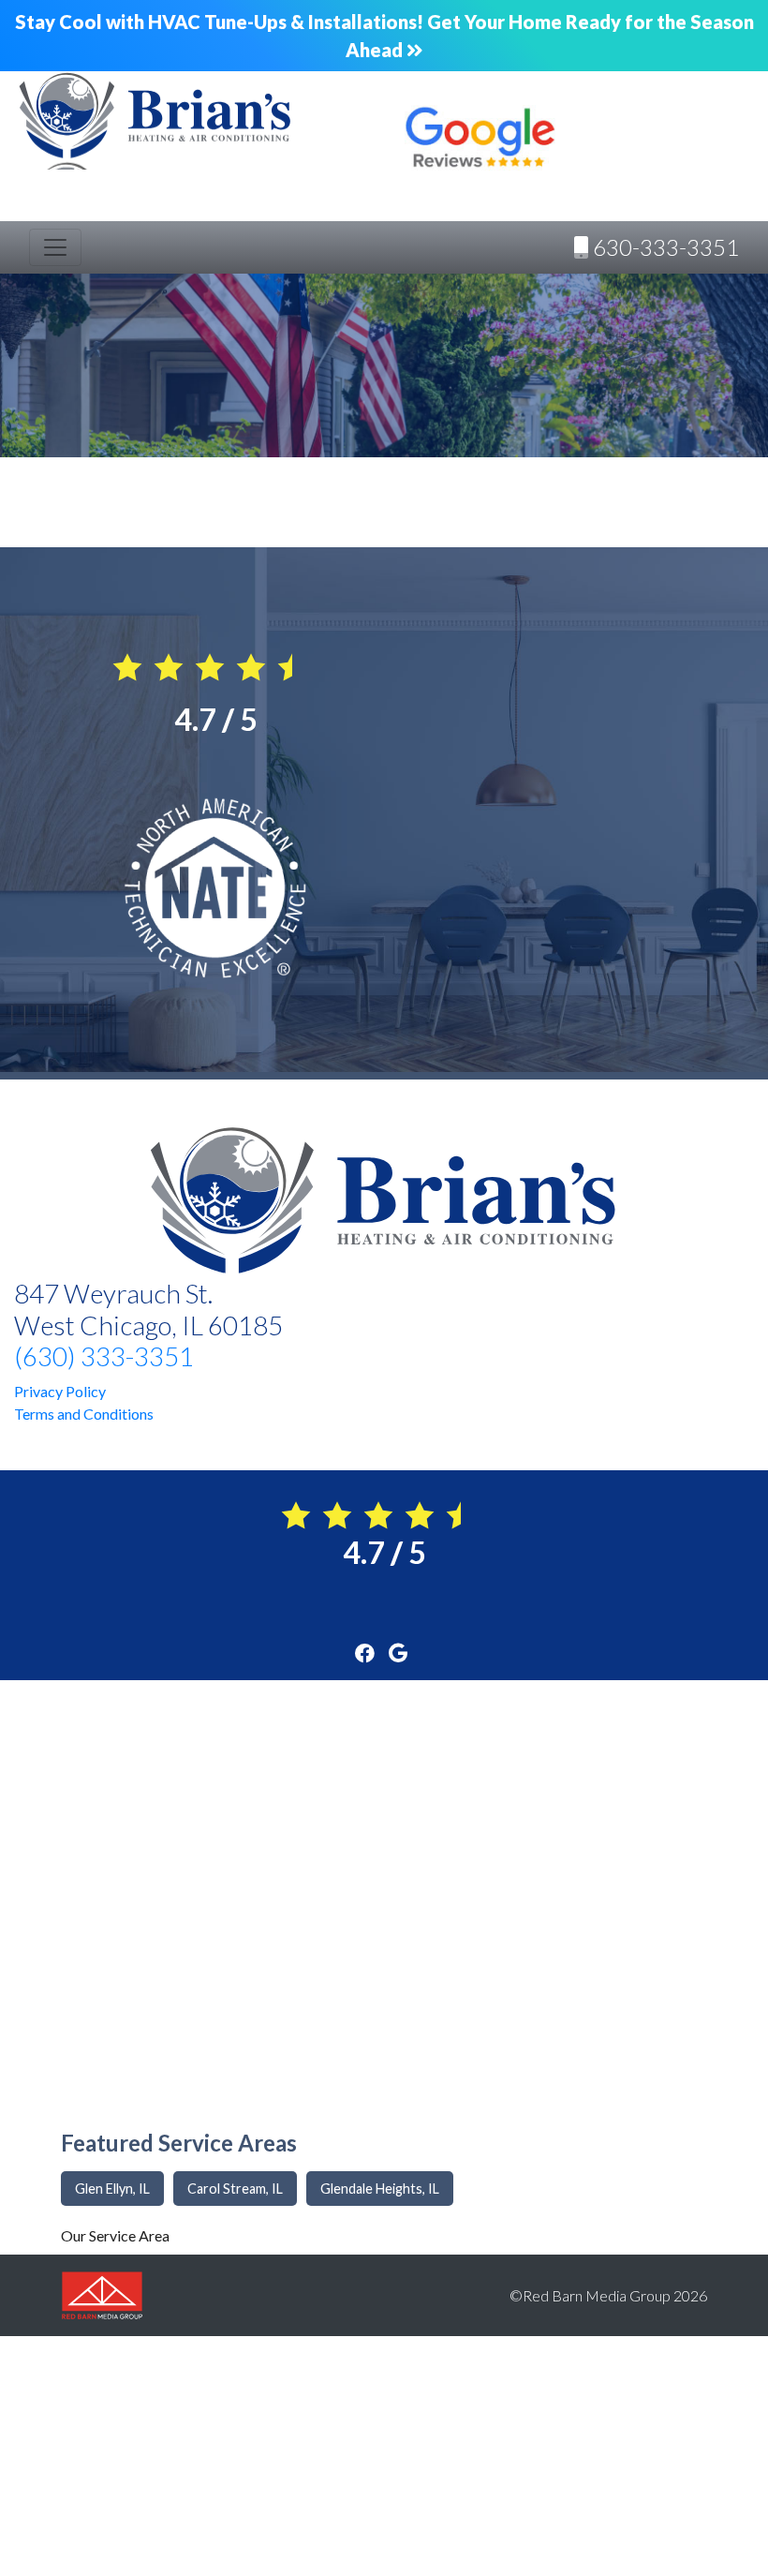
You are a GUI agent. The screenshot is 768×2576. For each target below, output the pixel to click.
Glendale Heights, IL (380, 2189)
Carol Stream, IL (235, 2189)
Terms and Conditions (84, 1414)
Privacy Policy (60, 1391)
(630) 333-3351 (104, 1356)
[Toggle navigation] (55, 247)
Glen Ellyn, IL (112, 2189)
